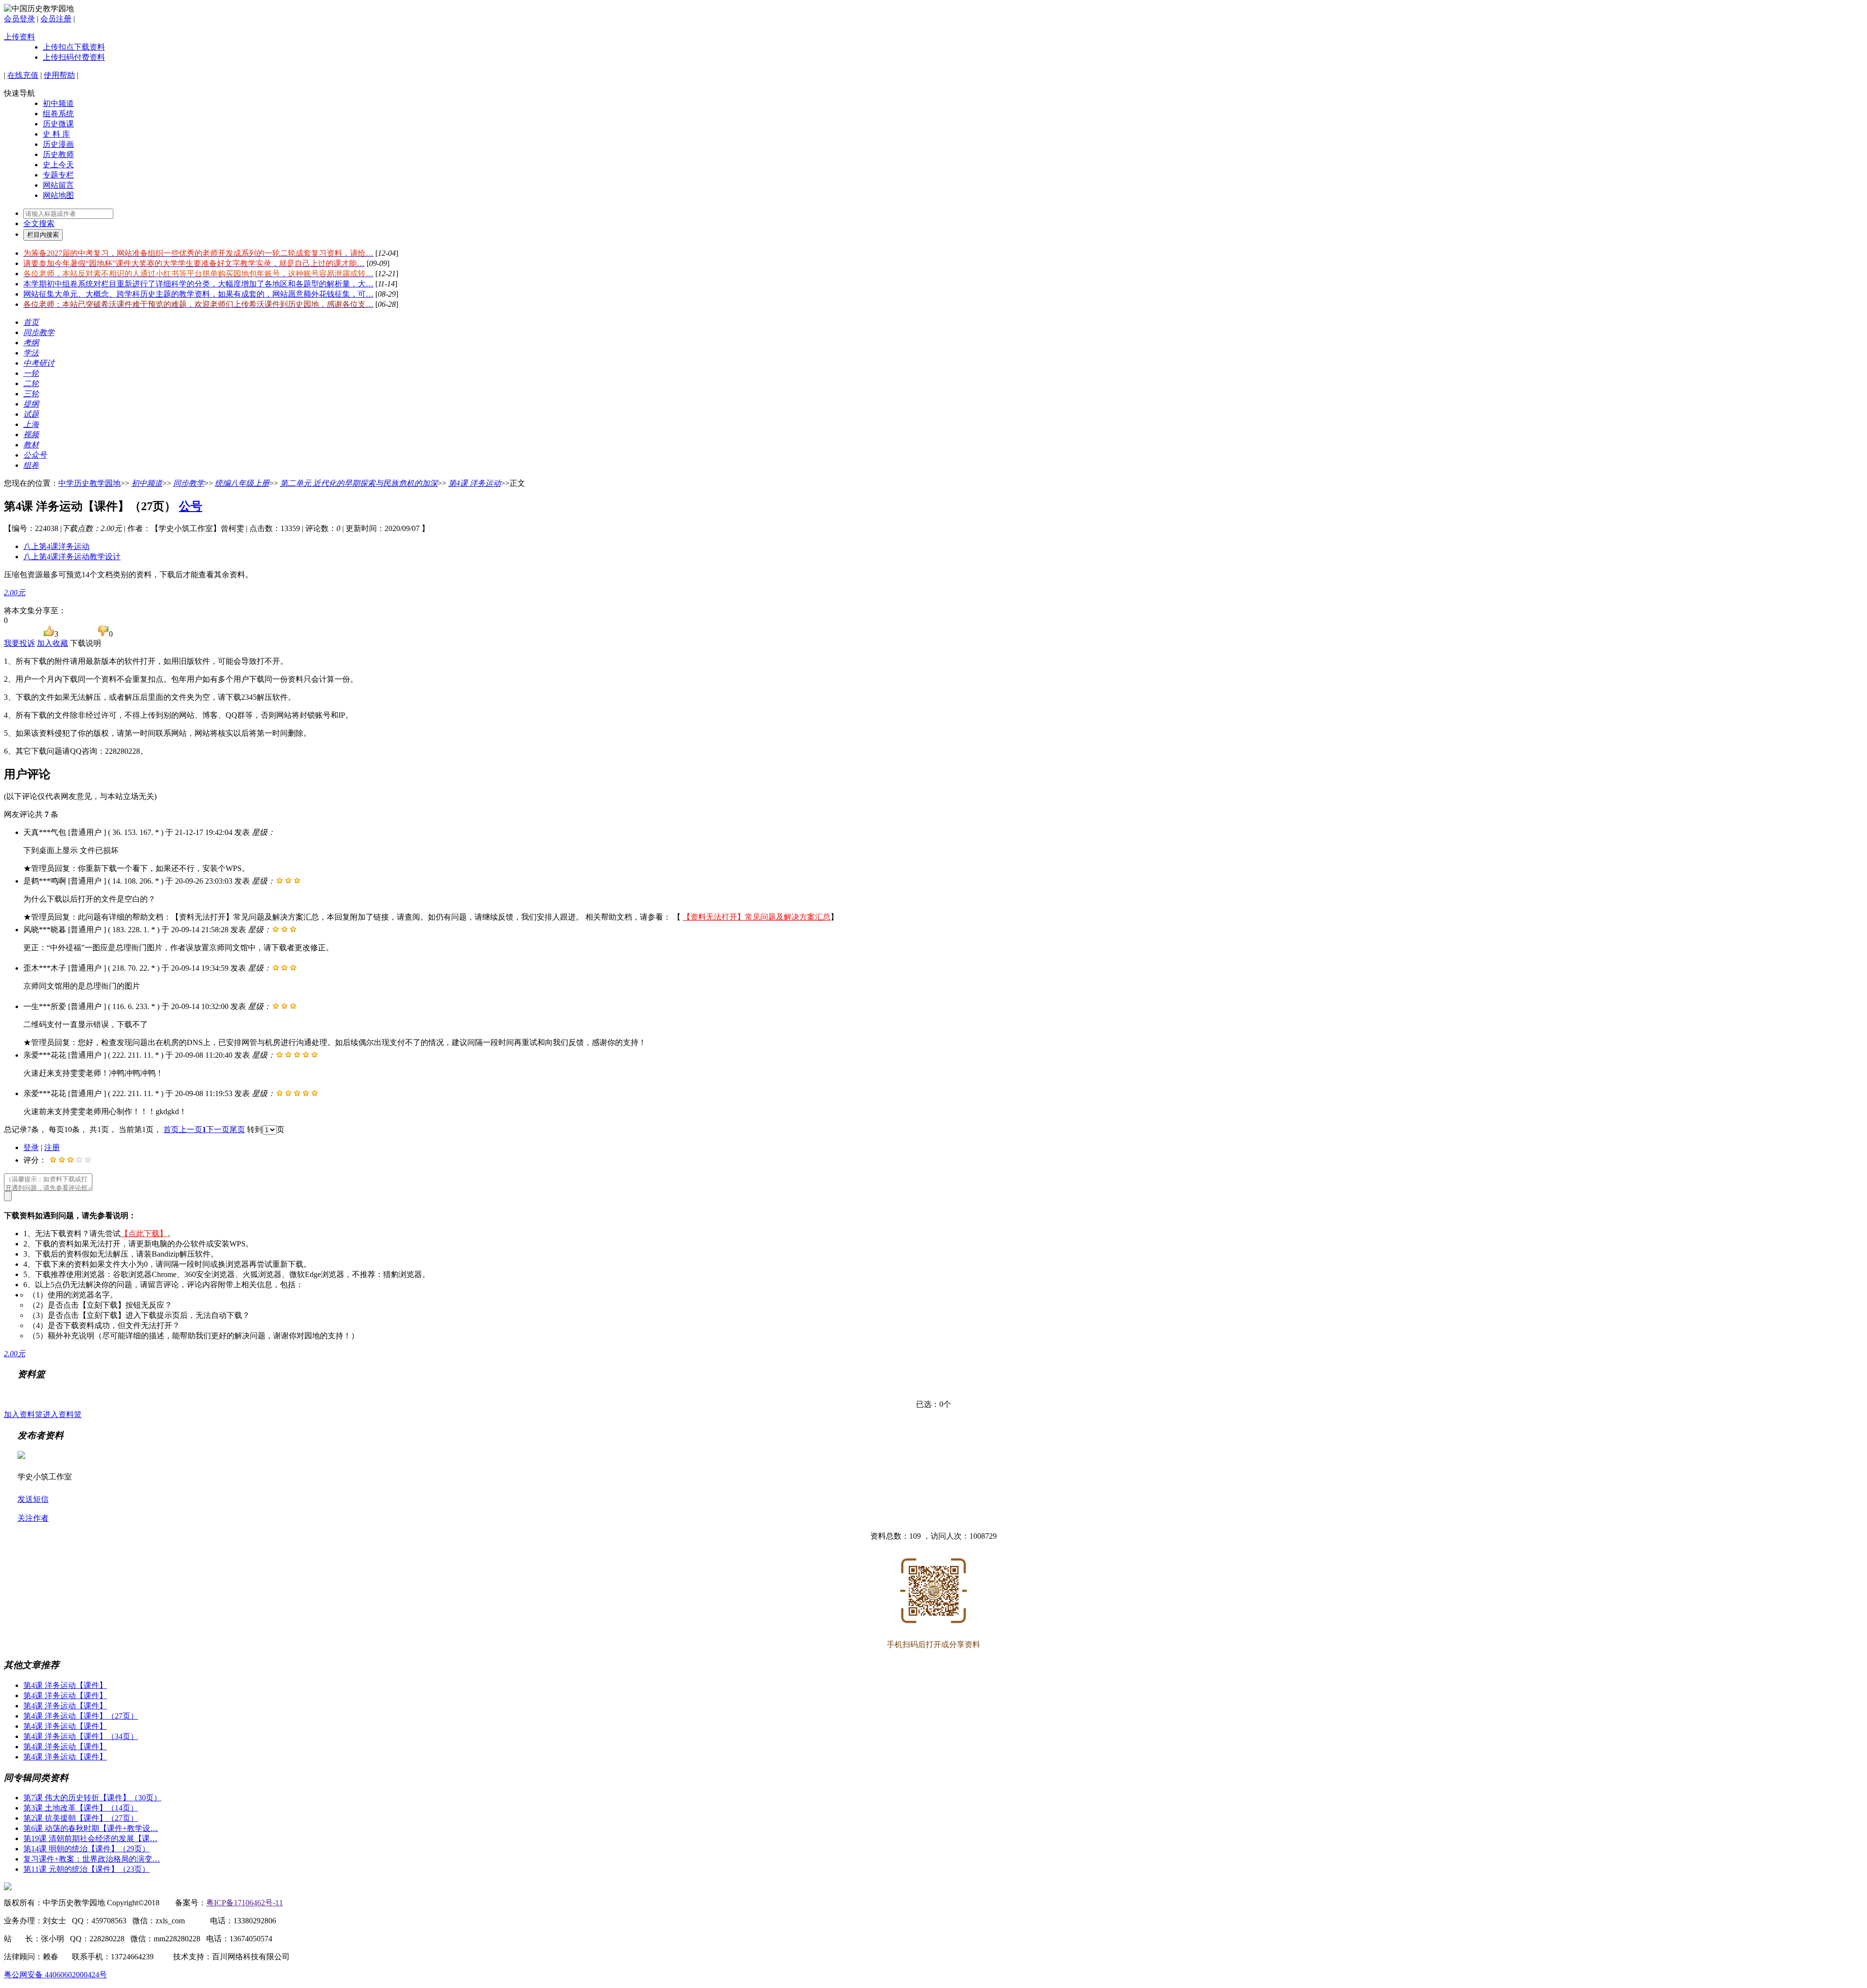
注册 (52, 1147)
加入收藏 (53, 643)
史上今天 (58, 165)
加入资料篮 (23, 1414)
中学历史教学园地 (89, 483)
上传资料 (19, 37)
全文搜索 (39, 223)
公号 (191, 506)
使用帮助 (59, 75)
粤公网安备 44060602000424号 (55, 1975)
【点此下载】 (144, 1234)
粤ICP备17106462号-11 (245, 1903)
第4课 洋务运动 (475, 483)
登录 (31, 1147)
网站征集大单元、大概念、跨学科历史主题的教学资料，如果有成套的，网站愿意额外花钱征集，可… (198, 294)
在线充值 (23, 75)
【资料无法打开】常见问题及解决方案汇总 (757, 917)
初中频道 (58, 103)
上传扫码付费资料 (74, 57)
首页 (171, 1129)
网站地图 (58, 195)
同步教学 (189, 483)
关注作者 (33, 1518)
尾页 (237, 1129)
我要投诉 (19, 643)
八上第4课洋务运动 (56, 546)
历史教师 (58, 154)
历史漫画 (58, 144)
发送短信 (33, 1499)
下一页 (218, 1129)
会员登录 (19, 19)
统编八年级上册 (242, 483)
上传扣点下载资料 (74, 47)
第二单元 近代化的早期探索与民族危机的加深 (359, 483)
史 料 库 (56, 134)
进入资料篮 (62, 1414)
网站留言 (58, 185)
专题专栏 (58, 175)
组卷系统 (58, 114)
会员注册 (56, 19)
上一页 (191, 1129)
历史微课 (58, 124)
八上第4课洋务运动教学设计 (72, 557)
